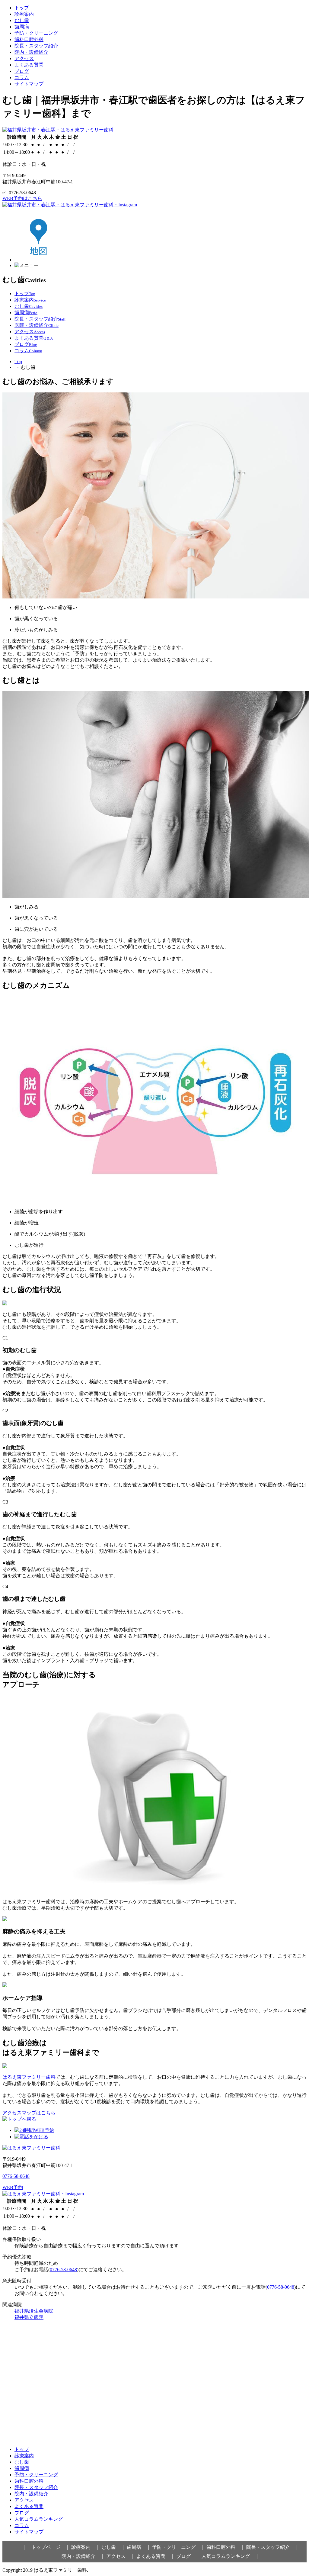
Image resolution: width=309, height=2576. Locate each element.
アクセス (24, 58)
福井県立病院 (29, 2317)
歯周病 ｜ (139, 2547)
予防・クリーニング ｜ (179, 2547)
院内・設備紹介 (31, 52)
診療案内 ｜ (86, 2547)
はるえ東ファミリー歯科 (29, 2077)
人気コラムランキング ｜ (231, 2556)
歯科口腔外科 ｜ (226, 2547)
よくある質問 (29, 65)
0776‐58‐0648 (16, 2176)
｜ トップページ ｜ (46, 2547)
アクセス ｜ (121, 2556)
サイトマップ (29, 84)
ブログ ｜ (188, 2556)
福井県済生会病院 (34, 2311)
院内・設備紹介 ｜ (83, 2556)
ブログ (22, 71)
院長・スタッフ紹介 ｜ (273, 2547)
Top (18, 361)
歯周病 (22, 27)
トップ (22, 8)
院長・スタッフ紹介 (36, 46)
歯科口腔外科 (29, 39)
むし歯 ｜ (113, 2547)
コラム (22, 77)
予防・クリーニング (36, 33)
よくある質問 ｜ (156, 2556)
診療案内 (24, 14)
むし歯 (22, 20)
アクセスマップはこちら (29, 2113)
